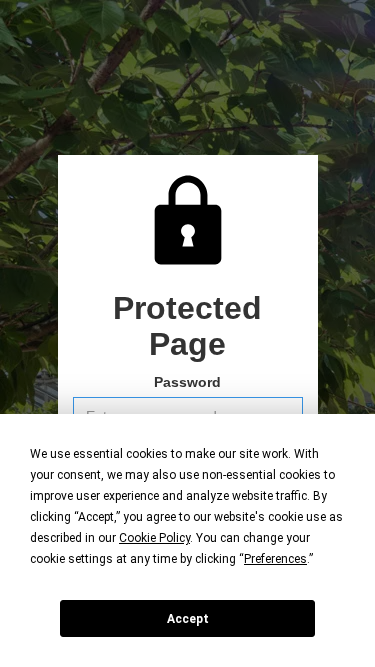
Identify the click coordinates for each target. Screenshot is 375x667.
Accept (188, 619)
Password (187, 382)
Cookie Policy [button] (154, 538)
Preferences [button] (275, 559)
